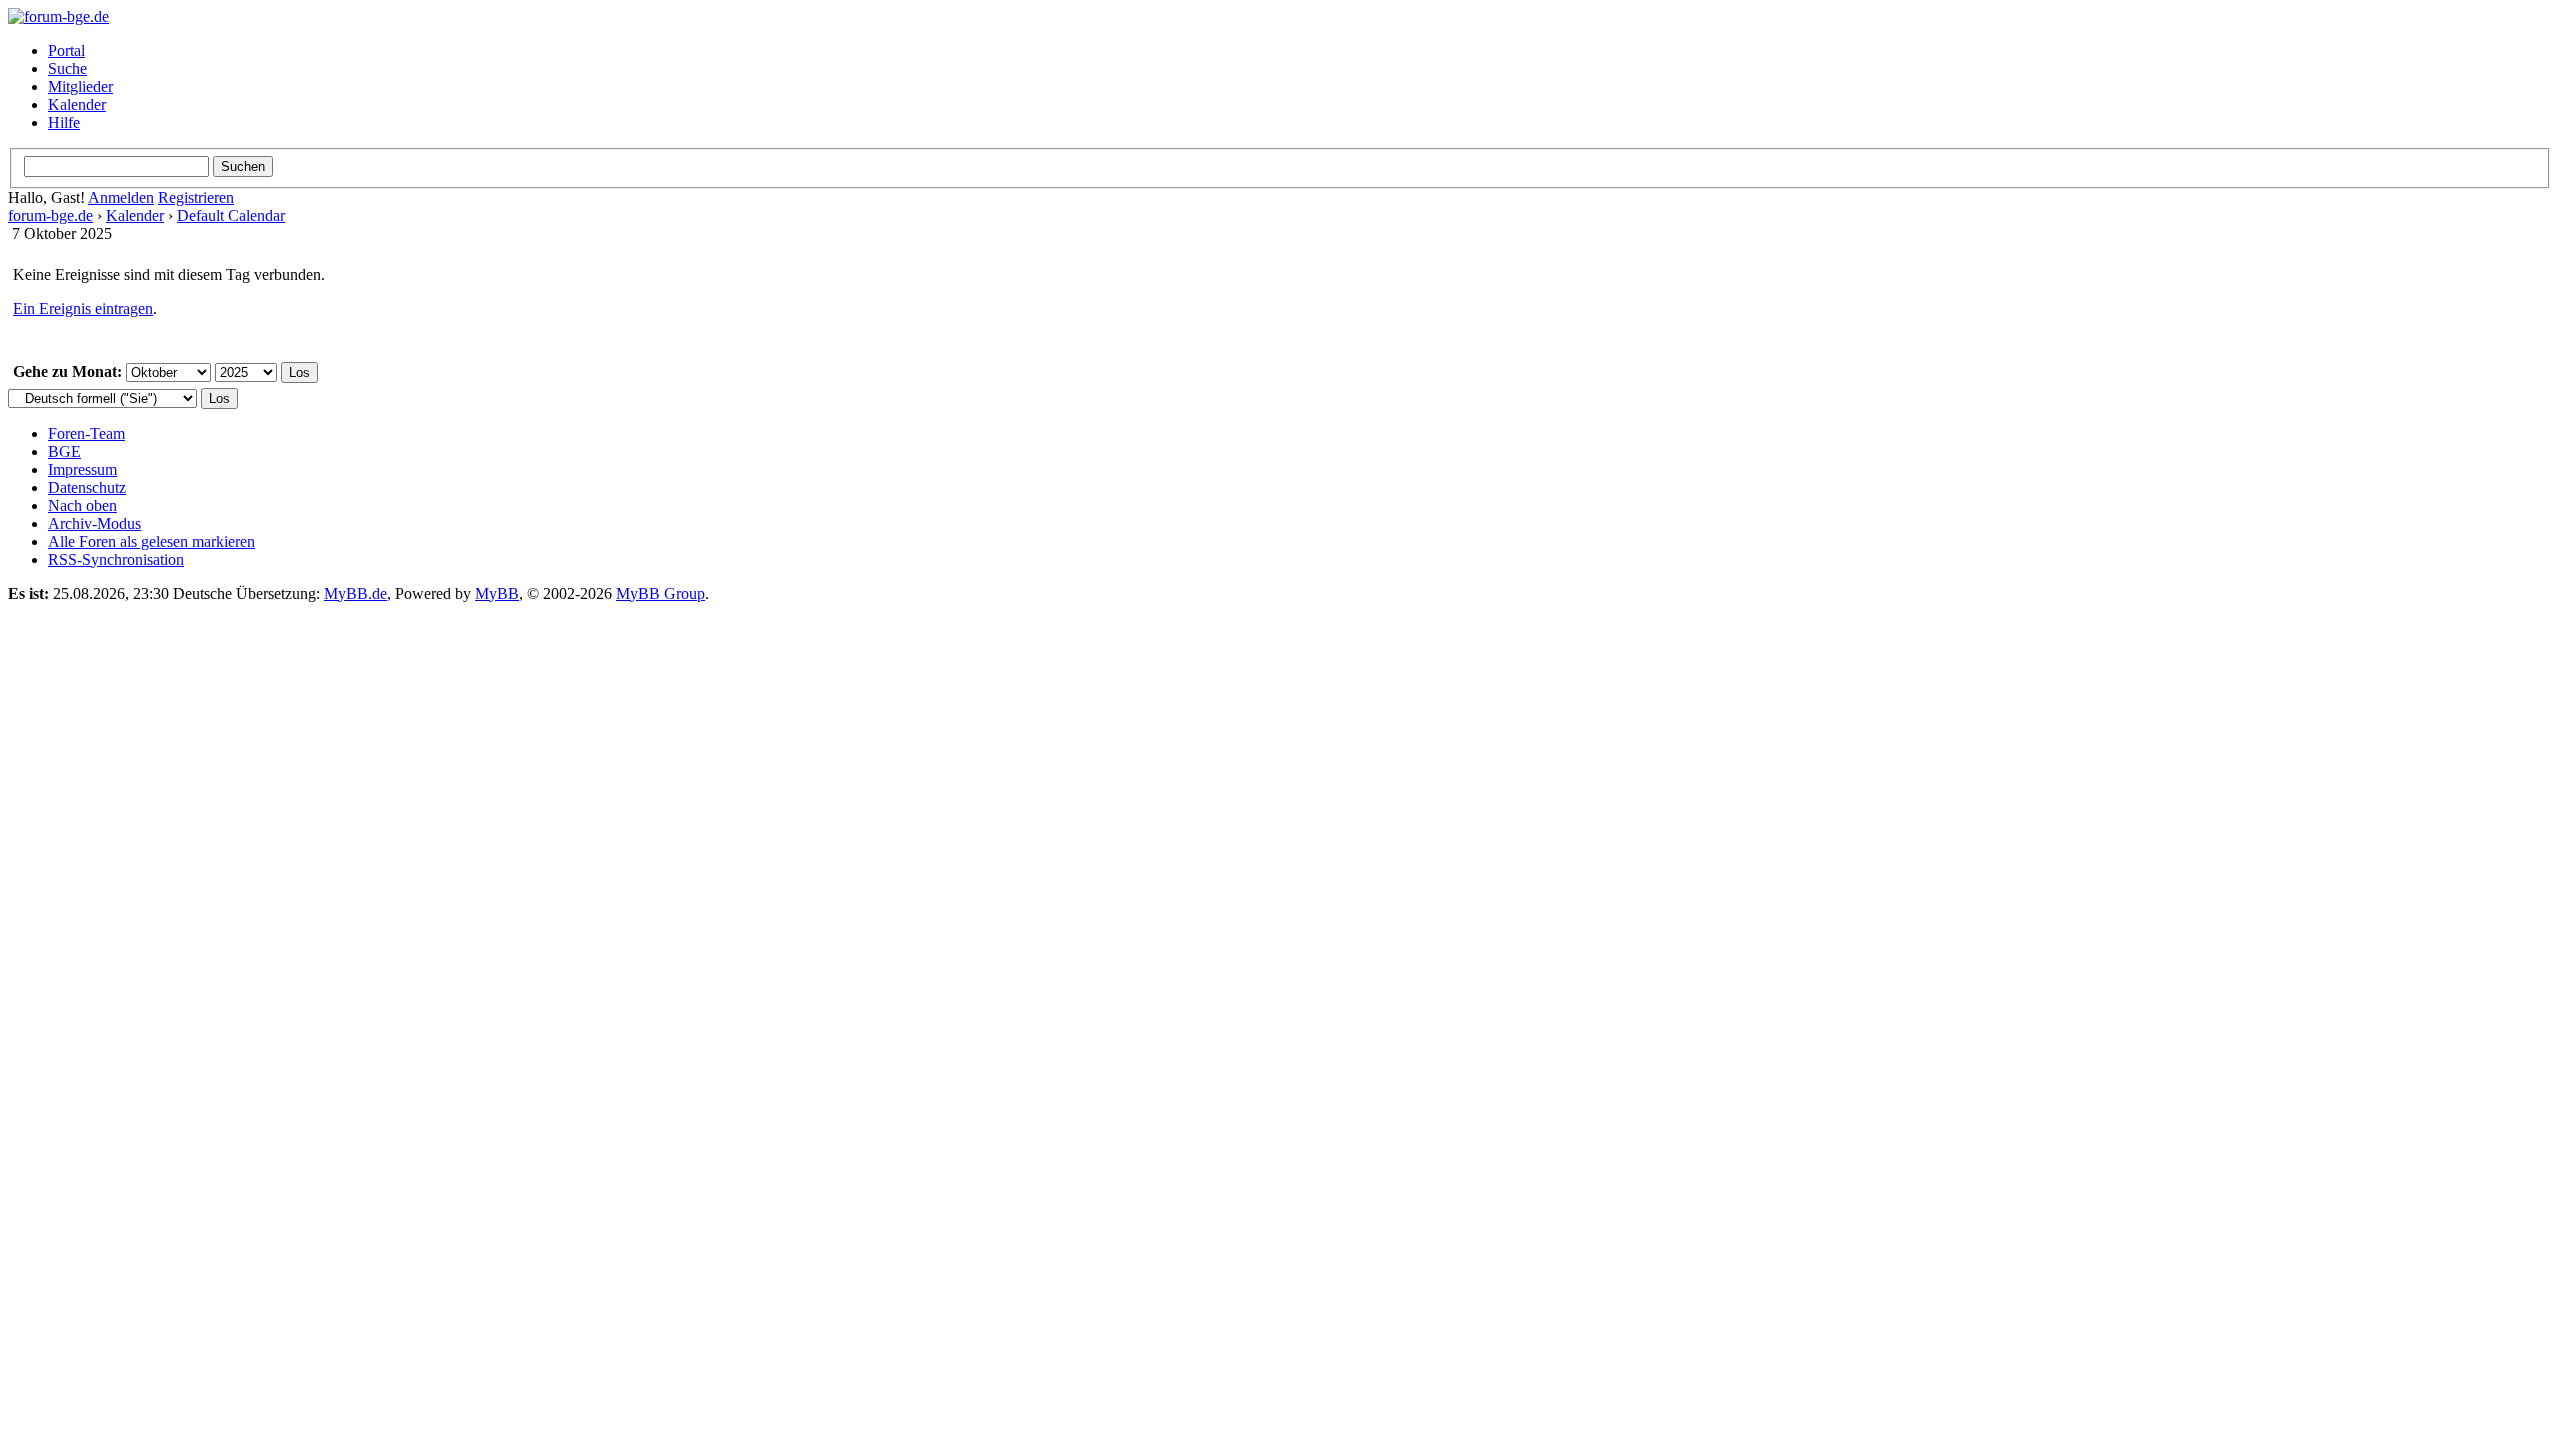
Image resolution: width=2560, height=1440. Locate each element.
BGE (64, 451)
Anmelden (121, 197)
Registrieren (196, 197)
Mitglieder (80, 86)
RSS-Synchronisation (116, 559)
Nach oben (82, 505)
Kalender (77, 104)
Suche (67, 68)
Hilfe (64, 122)
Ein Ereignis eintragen (83, 308)
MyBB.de (355, 593)
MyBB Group (660, 593)
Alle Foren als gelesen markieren (151, 541)
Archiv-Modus (94, 523)
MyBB (497, 593)
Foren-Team (86, 433)
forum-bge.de (50, 215)
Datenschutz (87, 487)
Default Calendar (231, 215)
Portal (66, 50)
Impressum (82, 469)
